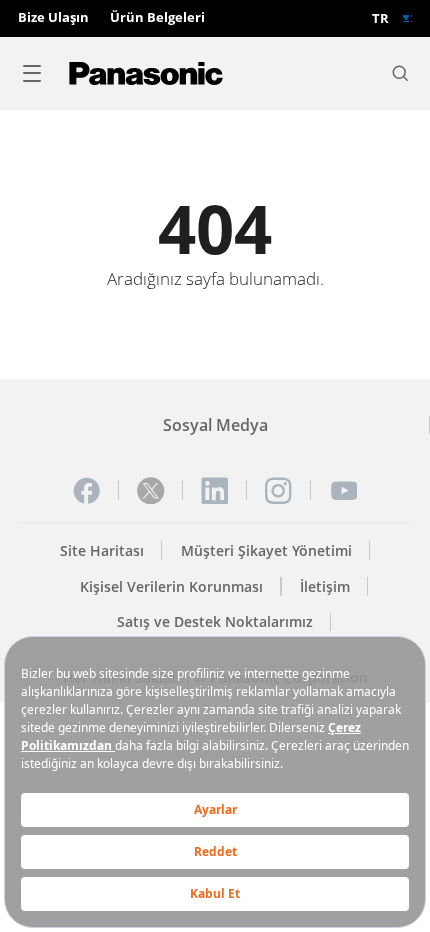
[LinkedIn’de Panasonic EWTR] (215, 491)
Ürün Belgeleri (157, 18)
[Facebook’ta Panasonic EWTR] (87, 491)
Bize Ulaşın (53, 18)
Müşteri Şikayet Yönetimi (266, 550)
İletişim (325, 586)
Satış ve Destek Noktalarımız (215, 621)
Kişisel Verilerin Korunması (171, 586)
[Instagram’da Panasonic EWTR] (279, 491)
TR (380, 18)
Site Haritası (102, 550)
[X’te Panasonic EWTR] (151, 491)
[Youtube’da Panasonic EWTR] (344, 491)
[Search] (400, 73)
